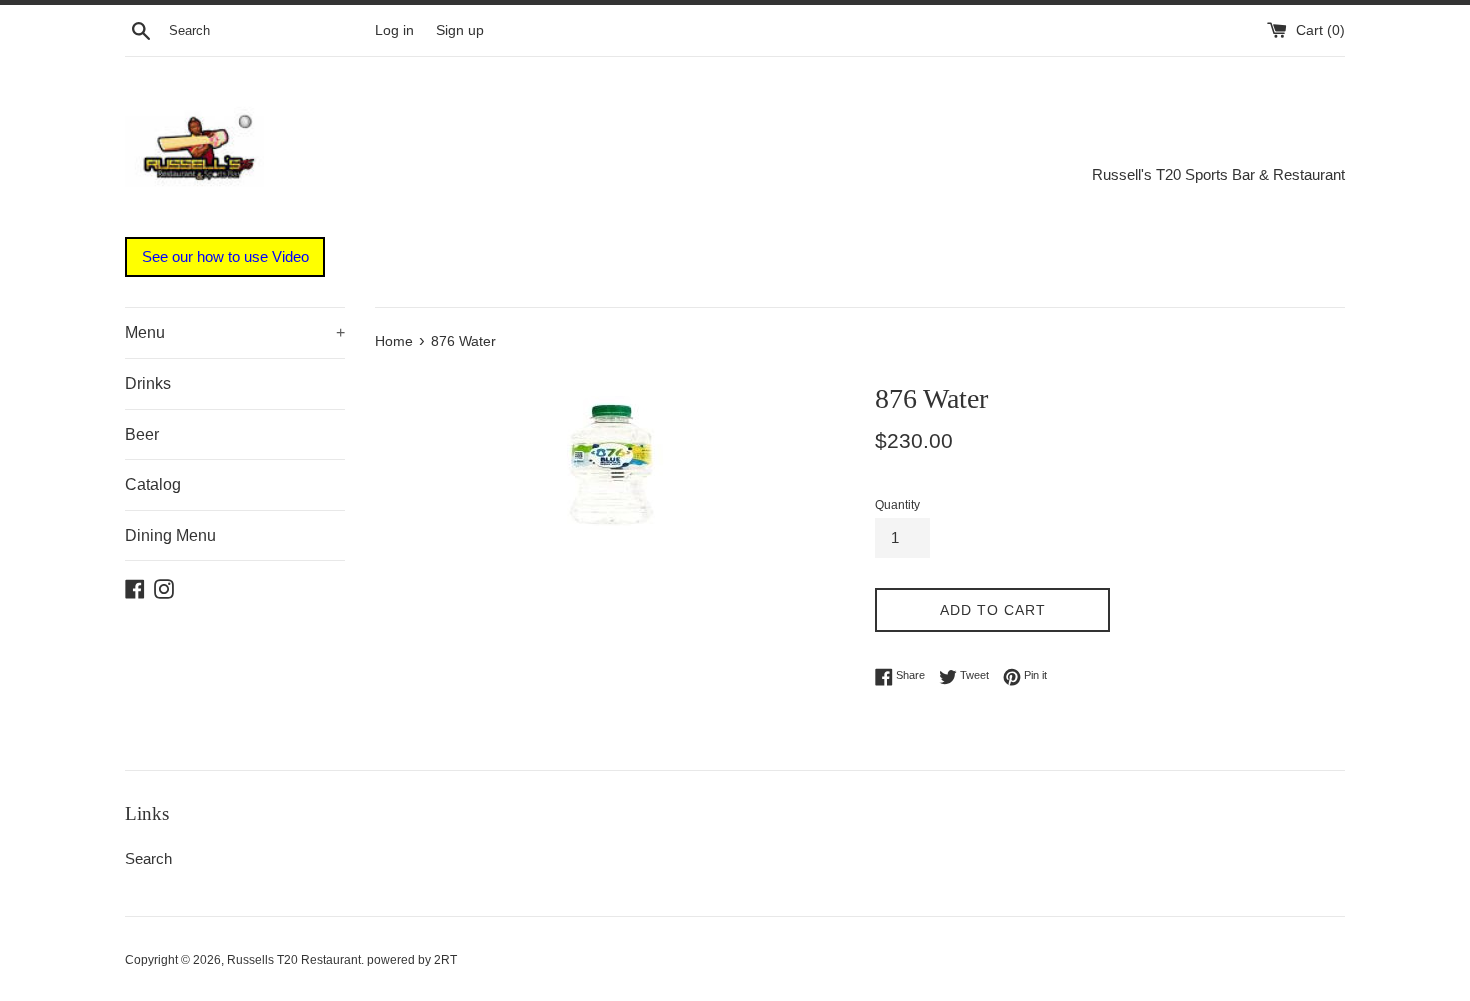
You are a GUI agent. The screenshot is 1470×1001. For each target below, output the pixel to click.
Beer (142, 434)
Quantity (897, 505)
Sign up (460, 30)
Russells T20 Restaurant (294, 960)
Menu (235, 332)
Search (148, 858)
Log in (394, 30)
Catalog (153, 484)
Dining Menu (170, 535)
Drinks (148, 383)
